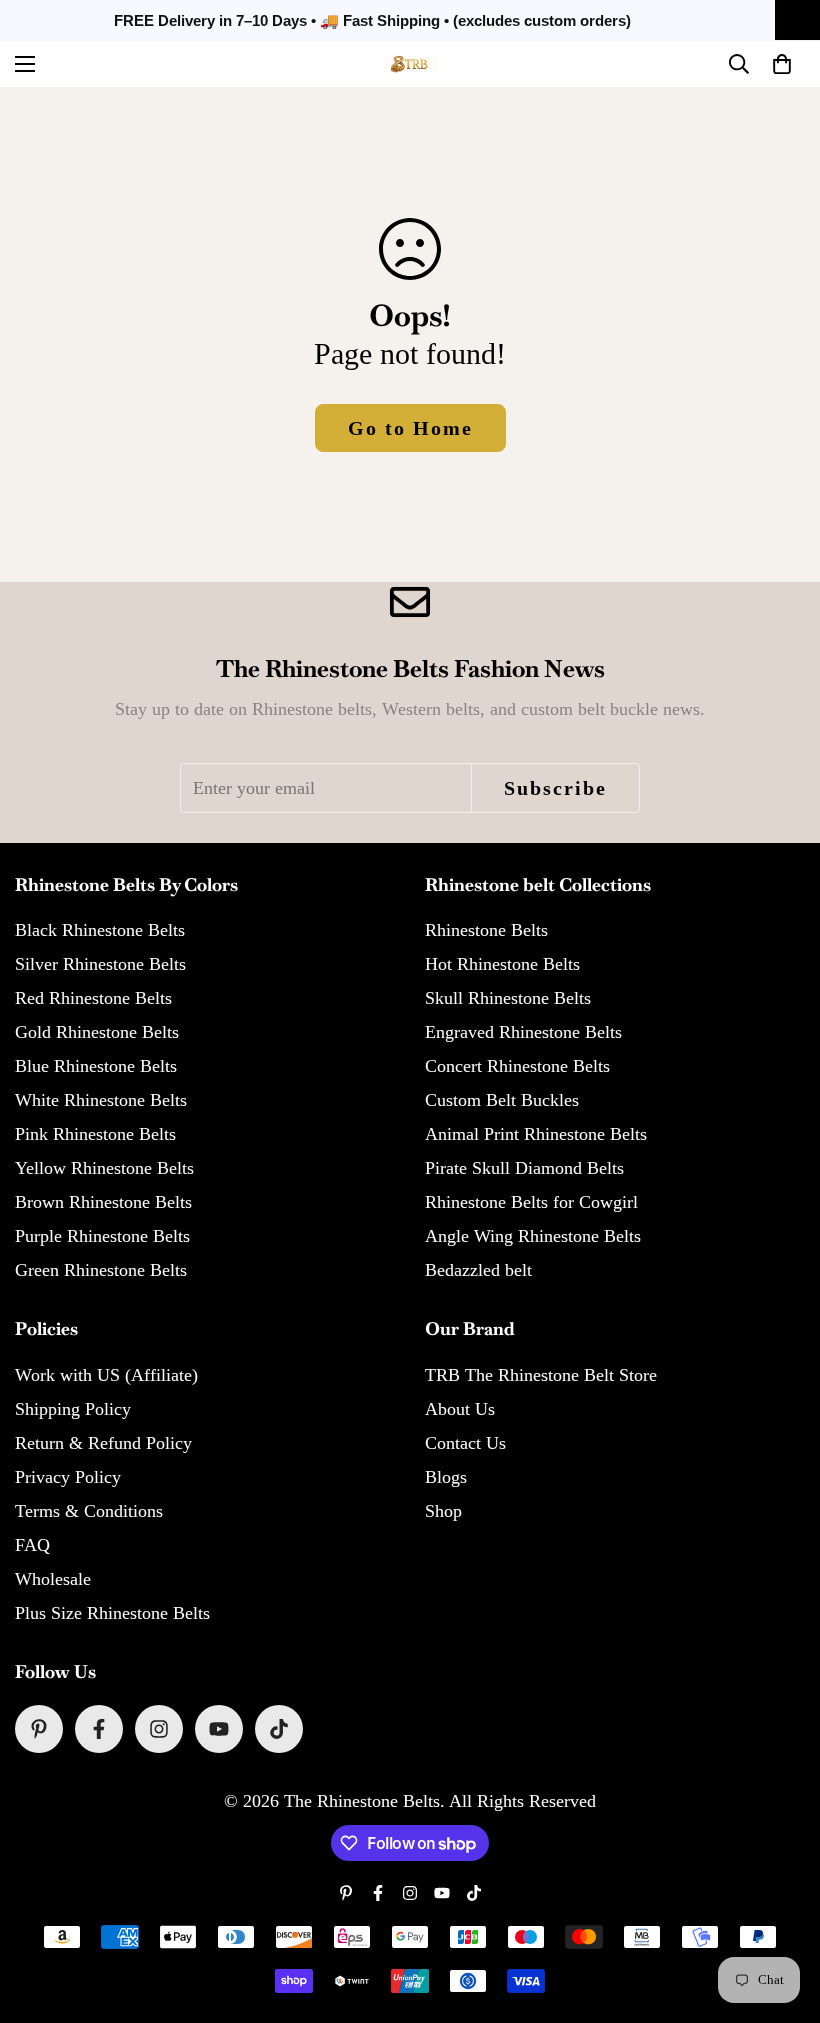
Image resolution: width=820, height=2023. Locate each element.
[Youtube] (219, 1729)
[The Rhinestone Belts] (410, 64)
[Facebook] (99, 1729)
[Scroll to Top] (781, 1914)
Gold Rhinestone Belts (97, 1032)
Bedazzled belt (478, 1270)
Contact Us (465, 1443)
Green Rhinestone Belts (101, 1270)
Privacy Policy (68, 1477)
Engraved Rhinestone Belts (523, 1032)
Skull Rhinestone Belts (508, 998)
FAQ (32, 1545)
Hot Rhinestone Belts (502, 964)
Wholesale (53, 1579)
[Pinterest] (39, 1729)
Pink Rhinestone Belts (95, 1134)
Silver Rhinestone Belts (100, 964)
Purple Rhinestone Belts (102, 1236)
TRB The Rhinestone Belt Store (541, 1375)
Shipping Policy (73, 1409)
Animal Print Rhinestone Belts (536, 1134)
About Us (460, 1409)
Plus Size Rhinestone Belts (112, 1613)
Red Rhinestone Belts (93, 998)
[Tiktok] (279, 1729)
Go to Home (410, 428)
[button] (782, 64)
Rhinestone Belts (486, 930)
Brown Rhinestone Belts (103, 1202)
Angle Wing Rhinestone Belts (533, 1236)
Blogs (446, 1477)
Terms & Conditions (89, 1511)
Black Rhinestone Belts (100, 930)
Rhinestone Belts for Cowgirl (531, 1202)
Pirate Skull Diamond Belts (524, 1168)
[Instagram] (159, 1729)
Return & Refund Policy (103, 1443)
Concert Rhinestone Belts (517, 1066)
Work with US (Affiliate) (106, 1375)
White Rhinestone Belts (101, 1100)
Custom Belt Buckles (502, 1100)
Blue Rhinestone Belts (96, 1066)
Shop (443, 1511)
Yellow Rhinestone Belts (104, 1168)
